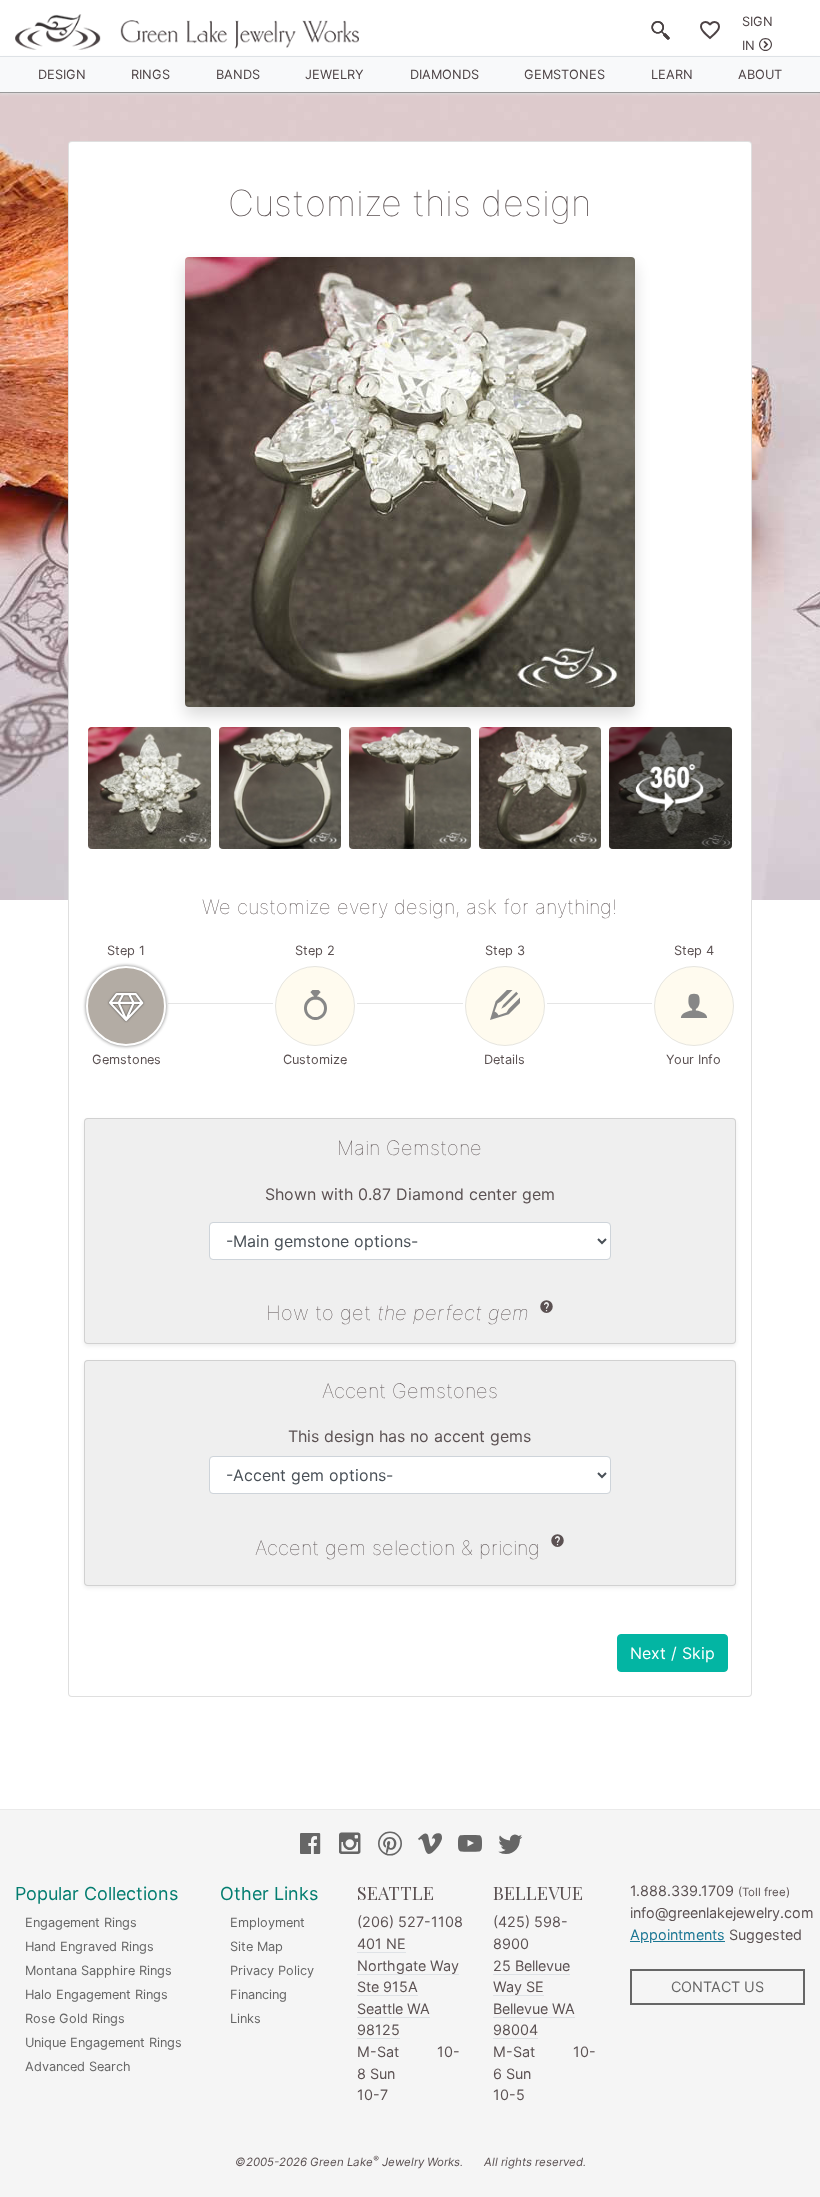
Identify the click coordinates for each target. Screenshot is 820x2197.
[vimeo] (430, 1846)
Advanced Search (78, 2066)
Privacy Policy (272, 1970)
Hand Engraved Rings (89, 1946)
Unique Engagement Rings (103, 2042)
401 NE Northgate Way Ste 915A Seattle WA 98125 (408, 1986)
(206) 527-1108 (410, 1921)
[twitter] (510, 1846)
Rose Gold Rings (75, 2018)
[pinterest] (390, 1846)
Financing (258, 1994)
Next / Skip (672, 1653)
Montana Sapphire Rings (98, 1970)
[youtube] (470, 1846)
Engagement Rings (81, 1922)
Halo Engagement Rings (96, 1994)
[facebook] (310, 1846)
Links (245, 2018)
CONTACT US (717, 1986)
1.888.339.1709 (682, 1890)
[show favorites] (710, 34)
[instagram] (350, 1846)
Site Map (256, 1946)
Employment (267, 1922)
